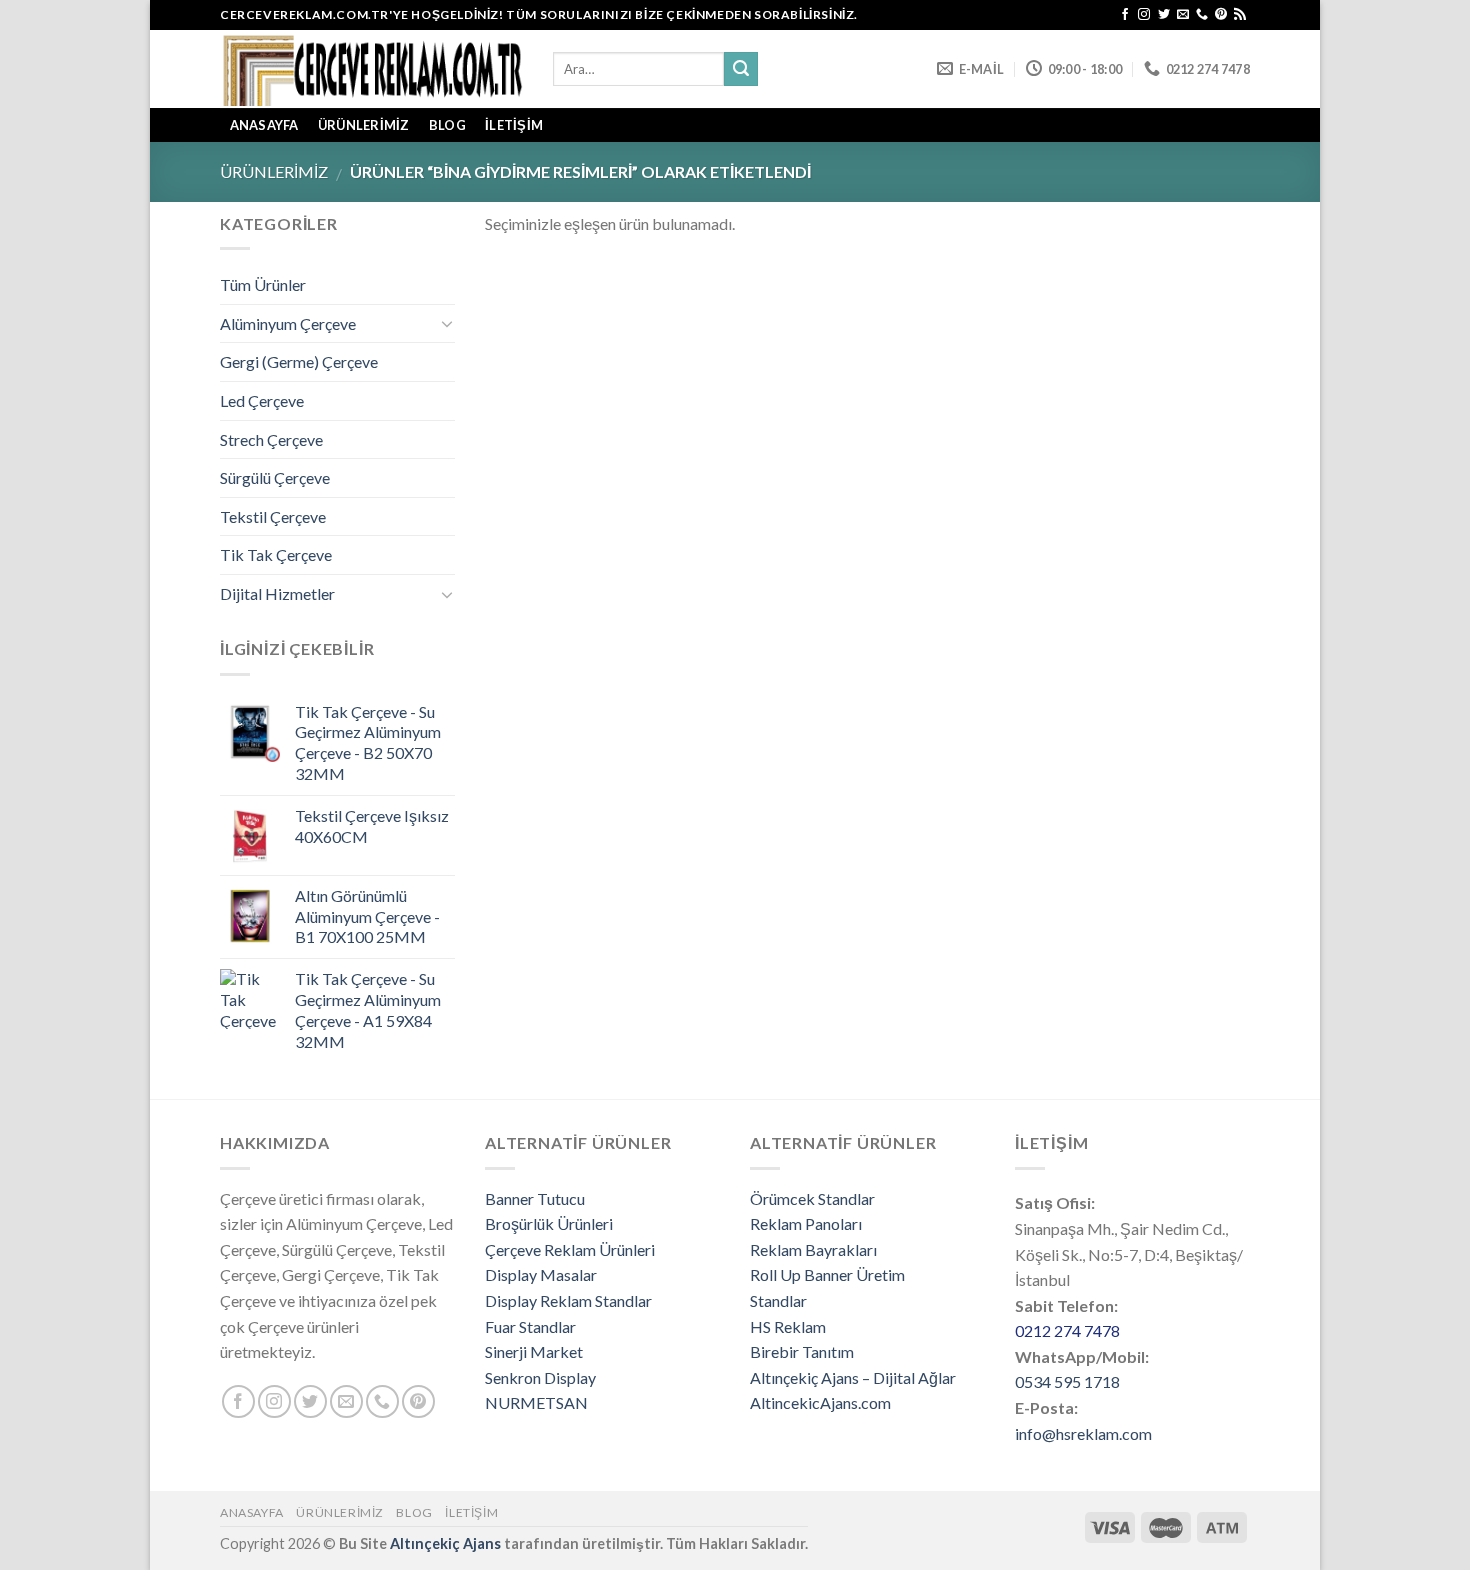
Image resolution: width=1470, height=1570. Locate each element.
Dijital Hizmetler (277, 593)
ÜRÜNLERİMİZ (364, 125)
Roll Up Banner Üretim (827, 1274)
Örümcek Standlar (812, 1198)
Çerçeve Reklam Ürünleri (570, 1249)
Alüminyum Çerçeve (288, 323)
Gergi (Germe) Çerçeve (299, 361)
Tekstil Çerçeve (273, 516)
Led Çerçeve (262, 400)
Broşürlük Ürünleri (549, 1223)
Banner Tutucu (535, 1198)
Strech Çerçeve (271, 439)
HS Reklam (788, 1326)
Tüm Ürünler (263, 284)
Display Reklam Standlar (568, 1300)
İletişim (514, 125)
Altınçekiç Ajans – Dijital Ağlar (853, 1377)
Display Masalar (541, 1274)
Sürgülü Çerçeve (275, 477)
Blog (447, 125)
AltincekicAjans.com (820, 1402)
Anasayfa (252, 1512)
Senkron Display (540, 1377)
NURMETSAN (536, 1402)
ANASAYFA (264, 125)
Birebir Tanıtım (802, 1351)
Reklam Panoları (806, 1223)
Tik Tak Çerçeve (276, 554)
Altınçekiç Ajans (445, 1543)
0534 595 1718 (1067, 1381)
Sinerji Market (534, 1351)
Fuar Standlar (530, 1326)
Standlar (778, 1300)
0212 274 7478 (1067, 1330)
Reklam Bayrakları (813, 1249)
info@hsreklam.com (1083, 1433)
